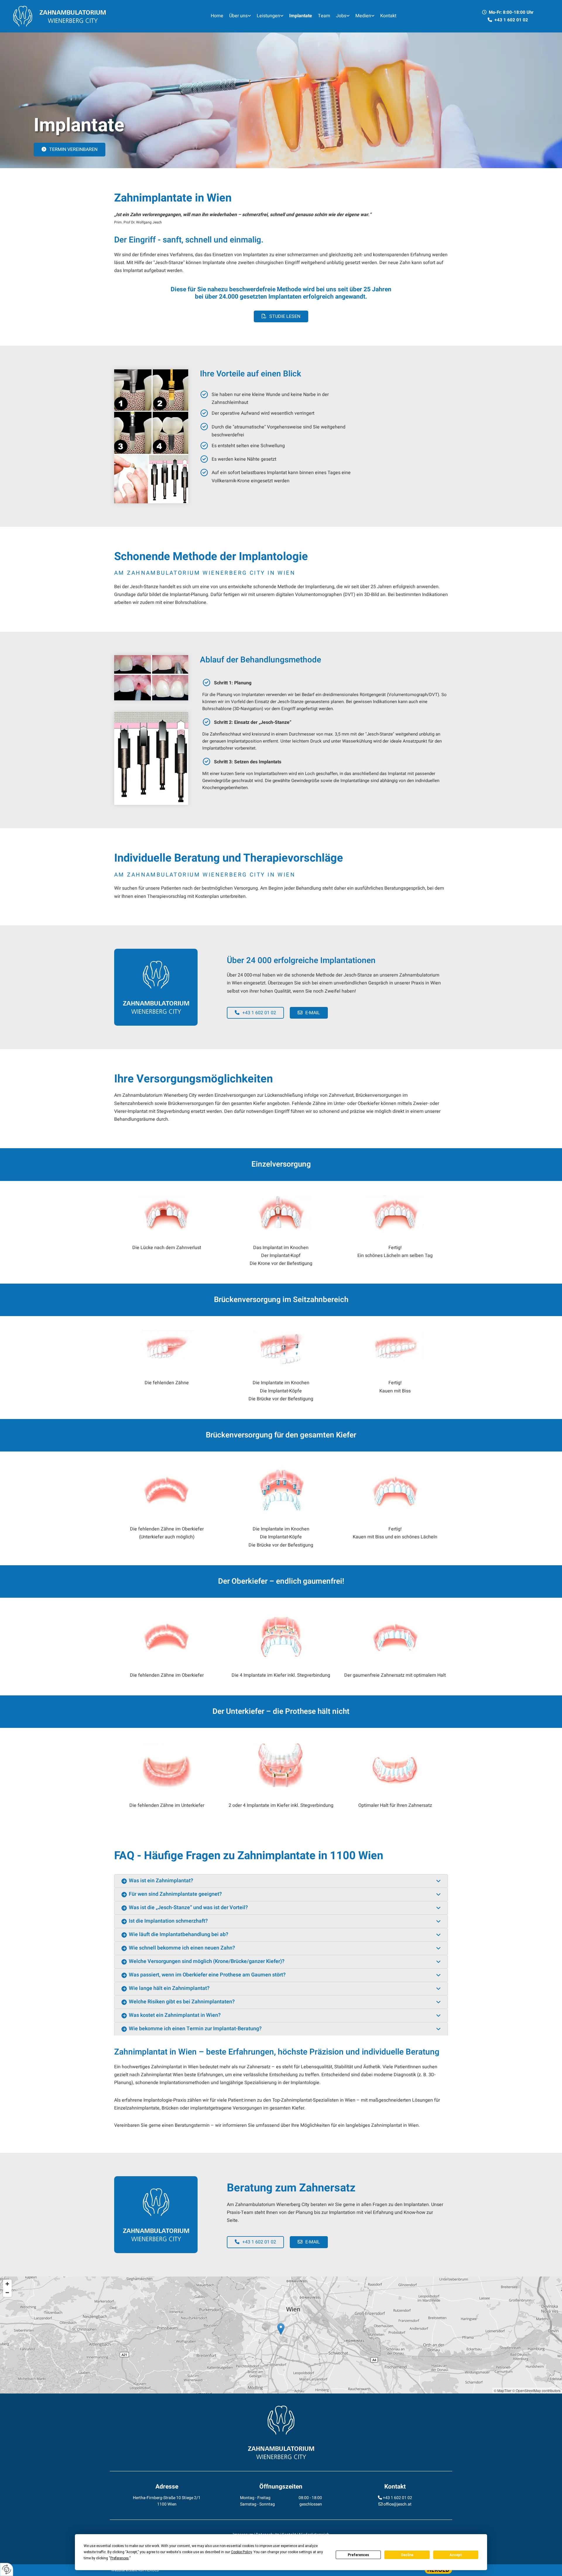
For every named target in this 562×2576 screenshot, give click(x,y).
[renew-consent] (7, 2569)
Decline (407, 2555)
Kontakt (388, 16)
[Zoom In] (7, 2284)
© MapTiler (503, 2390)
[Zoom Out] (7, 2293)
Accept (456, 2555)
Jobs (341, 16)
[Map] (281, 2335)
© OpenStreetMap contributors (536, 2390)
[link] (240, 16)
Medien (363, 16)
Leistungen (268, 16)
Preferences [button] (120, 2558)
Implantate (301, 16)
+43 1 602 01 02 (397, 2498)
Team (324, 16)
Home (217, 16)
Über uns (238, 16)
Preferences (358, 2555)
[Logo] (77, 16)
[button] (70, 150)
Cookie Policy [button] (241, 2552)
